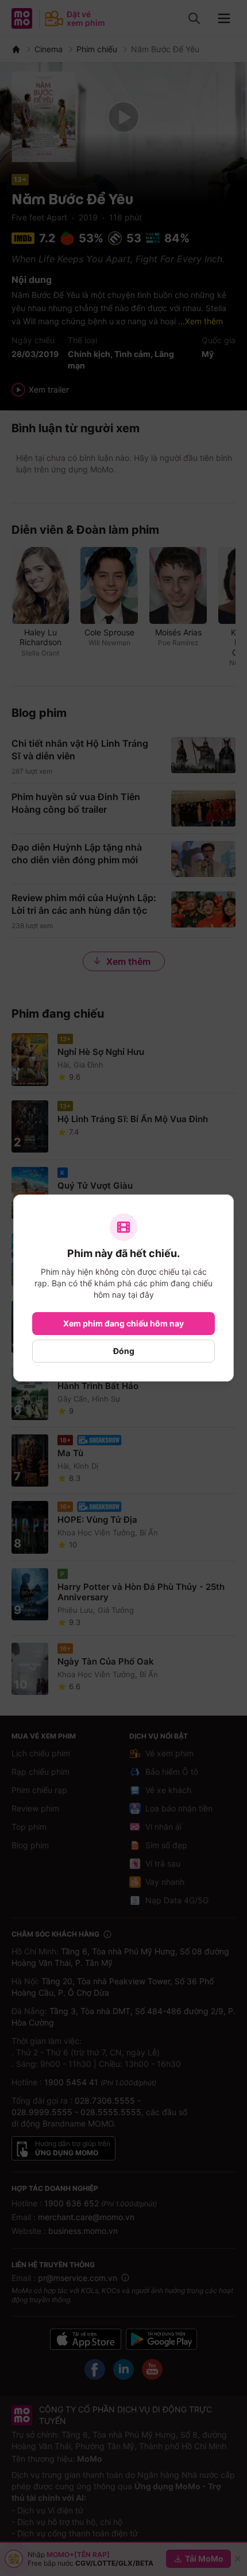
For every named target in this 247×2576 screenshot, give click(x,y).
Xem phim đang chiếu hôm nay (123, 1323)
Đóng (124, 1351)
